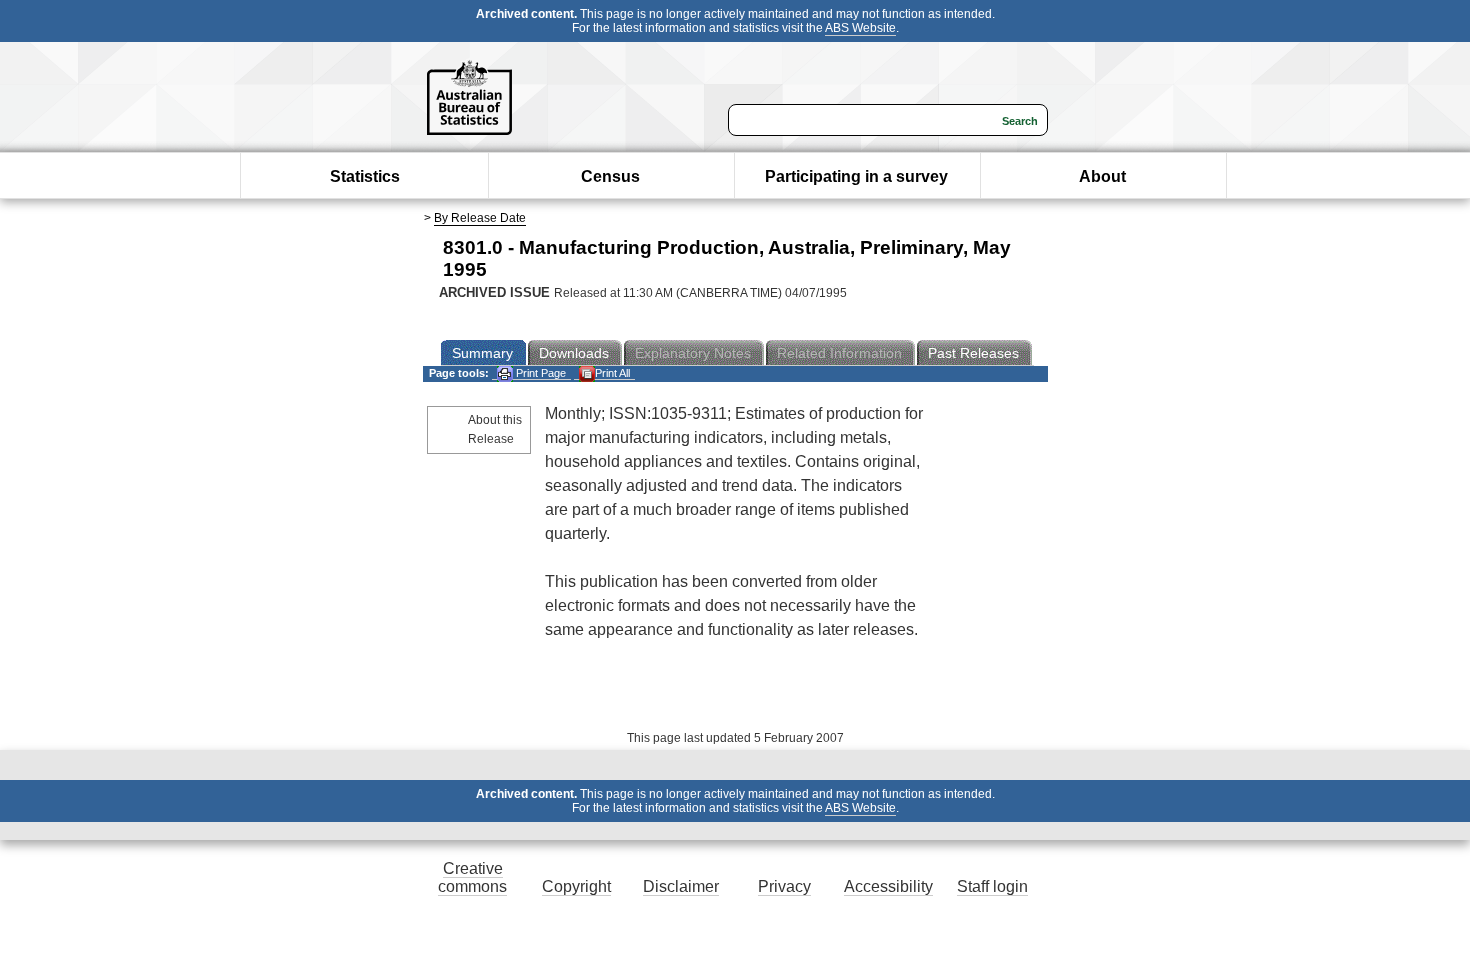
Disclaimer (681, 886)
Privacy (784, 886)
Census (610, 176)
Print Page (539, 373)
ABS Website (860, 28)
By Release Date (480, 218)
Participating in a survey (856, 176)
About (1102, 176)
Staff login (992, 886)
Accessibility (888, 886)
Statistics (365, 176)
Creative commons (472, 877)
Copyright (576, 886)
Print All (612, 373)
